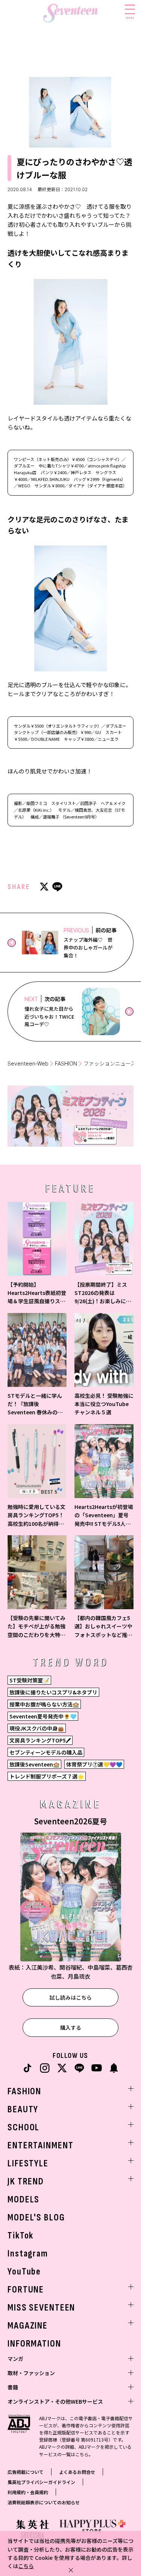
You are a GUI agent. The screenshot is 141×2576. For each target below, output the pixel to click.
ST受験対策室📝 (29, 1680)
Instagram (28, 2254)
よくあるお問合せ (77, 2472)
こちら (26, 2566)
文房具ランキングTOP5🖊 (40, 1740)
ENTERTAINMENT (40, 2146)
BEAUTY (23, 2109)
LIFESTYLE (28, 2164)
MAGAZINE (28, 2326)
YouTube (24, 2272)
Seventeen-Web (28, 1063)
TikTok (20, 2236)
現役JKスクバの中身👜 (37, 1728)
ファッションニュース (110, 1063)
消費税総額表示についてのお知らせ (44, 2502)
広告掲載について (26, 2472)
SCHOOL (23, 2128)
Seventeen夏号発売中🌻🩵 (43, 1716)
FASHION (66, 1063)
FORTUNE (26, 2290)
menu (130, 17)
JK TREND (26, 2182)
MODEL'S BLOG (36, 2218)
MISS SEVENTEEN (41, 2308)
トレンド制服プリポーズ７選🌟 (47, 1776)
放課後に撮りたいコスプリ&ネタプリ (53, 1692)
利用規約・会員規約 (28, 2492)
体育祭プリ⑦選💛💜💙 (94, 1764)
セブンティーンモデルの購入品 (46, 1752)
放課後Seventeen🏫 (34, 1764)
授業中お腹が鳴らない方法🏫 (44, 1704)
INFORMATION (34, 2344)
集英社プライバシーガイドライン (41, 2482)
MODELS (23, 2200)
